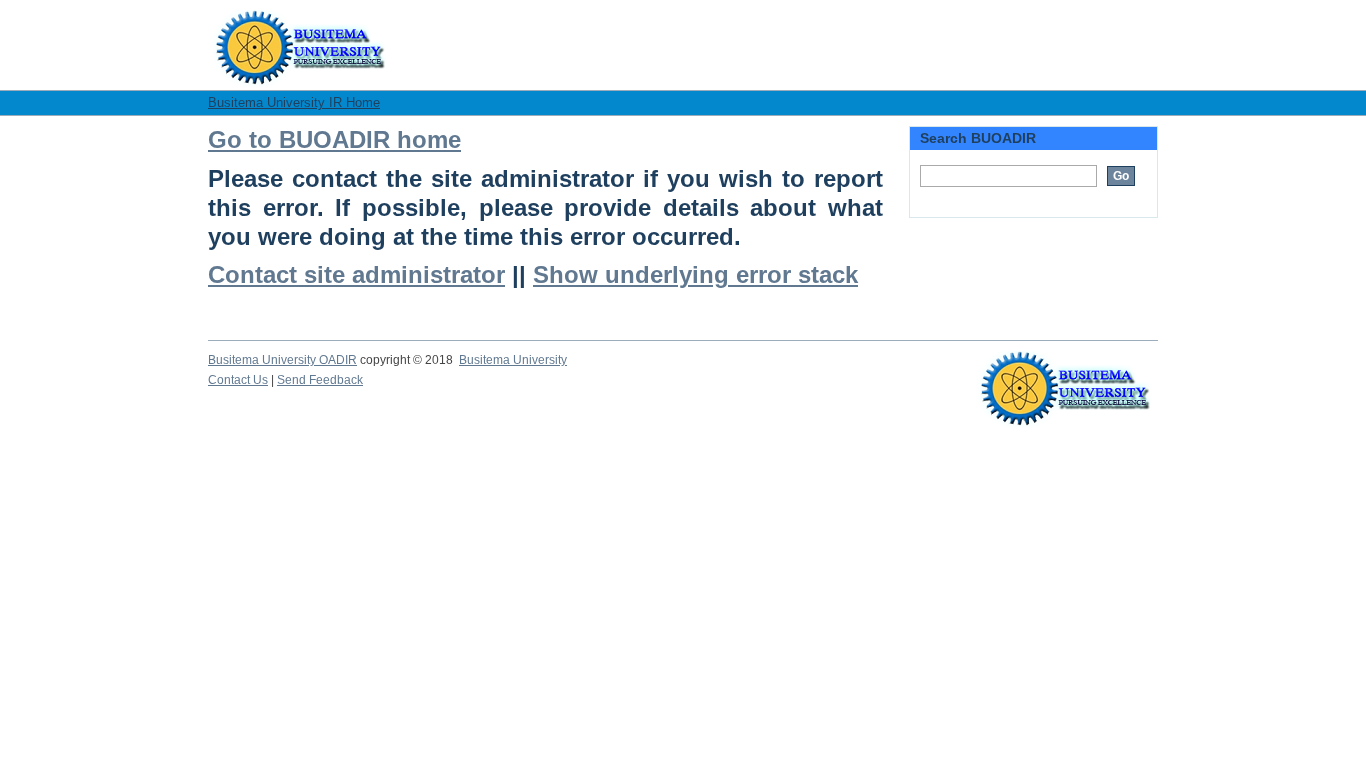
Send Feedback (320, 380)
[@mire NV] (1065, 371)
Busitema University (513, 360)
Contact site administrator (356, 275)
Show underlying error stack (695, 275)
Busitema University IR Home (294, 102)
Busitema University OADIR (282, 360)
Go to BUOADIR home (334, 140)
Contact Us (238, 380)
